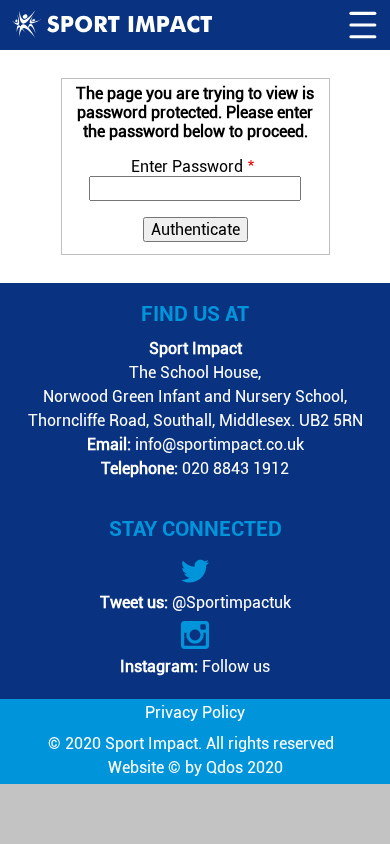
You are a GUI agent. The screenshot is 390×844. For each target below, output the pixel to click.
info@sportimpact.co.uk (219, 444)
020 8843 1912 (235, 468)
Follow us (234, 666)
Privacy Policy (195, 712)
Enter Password (187, 166)
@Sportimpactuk (229, 602)
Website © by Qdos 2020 (195, 767)
